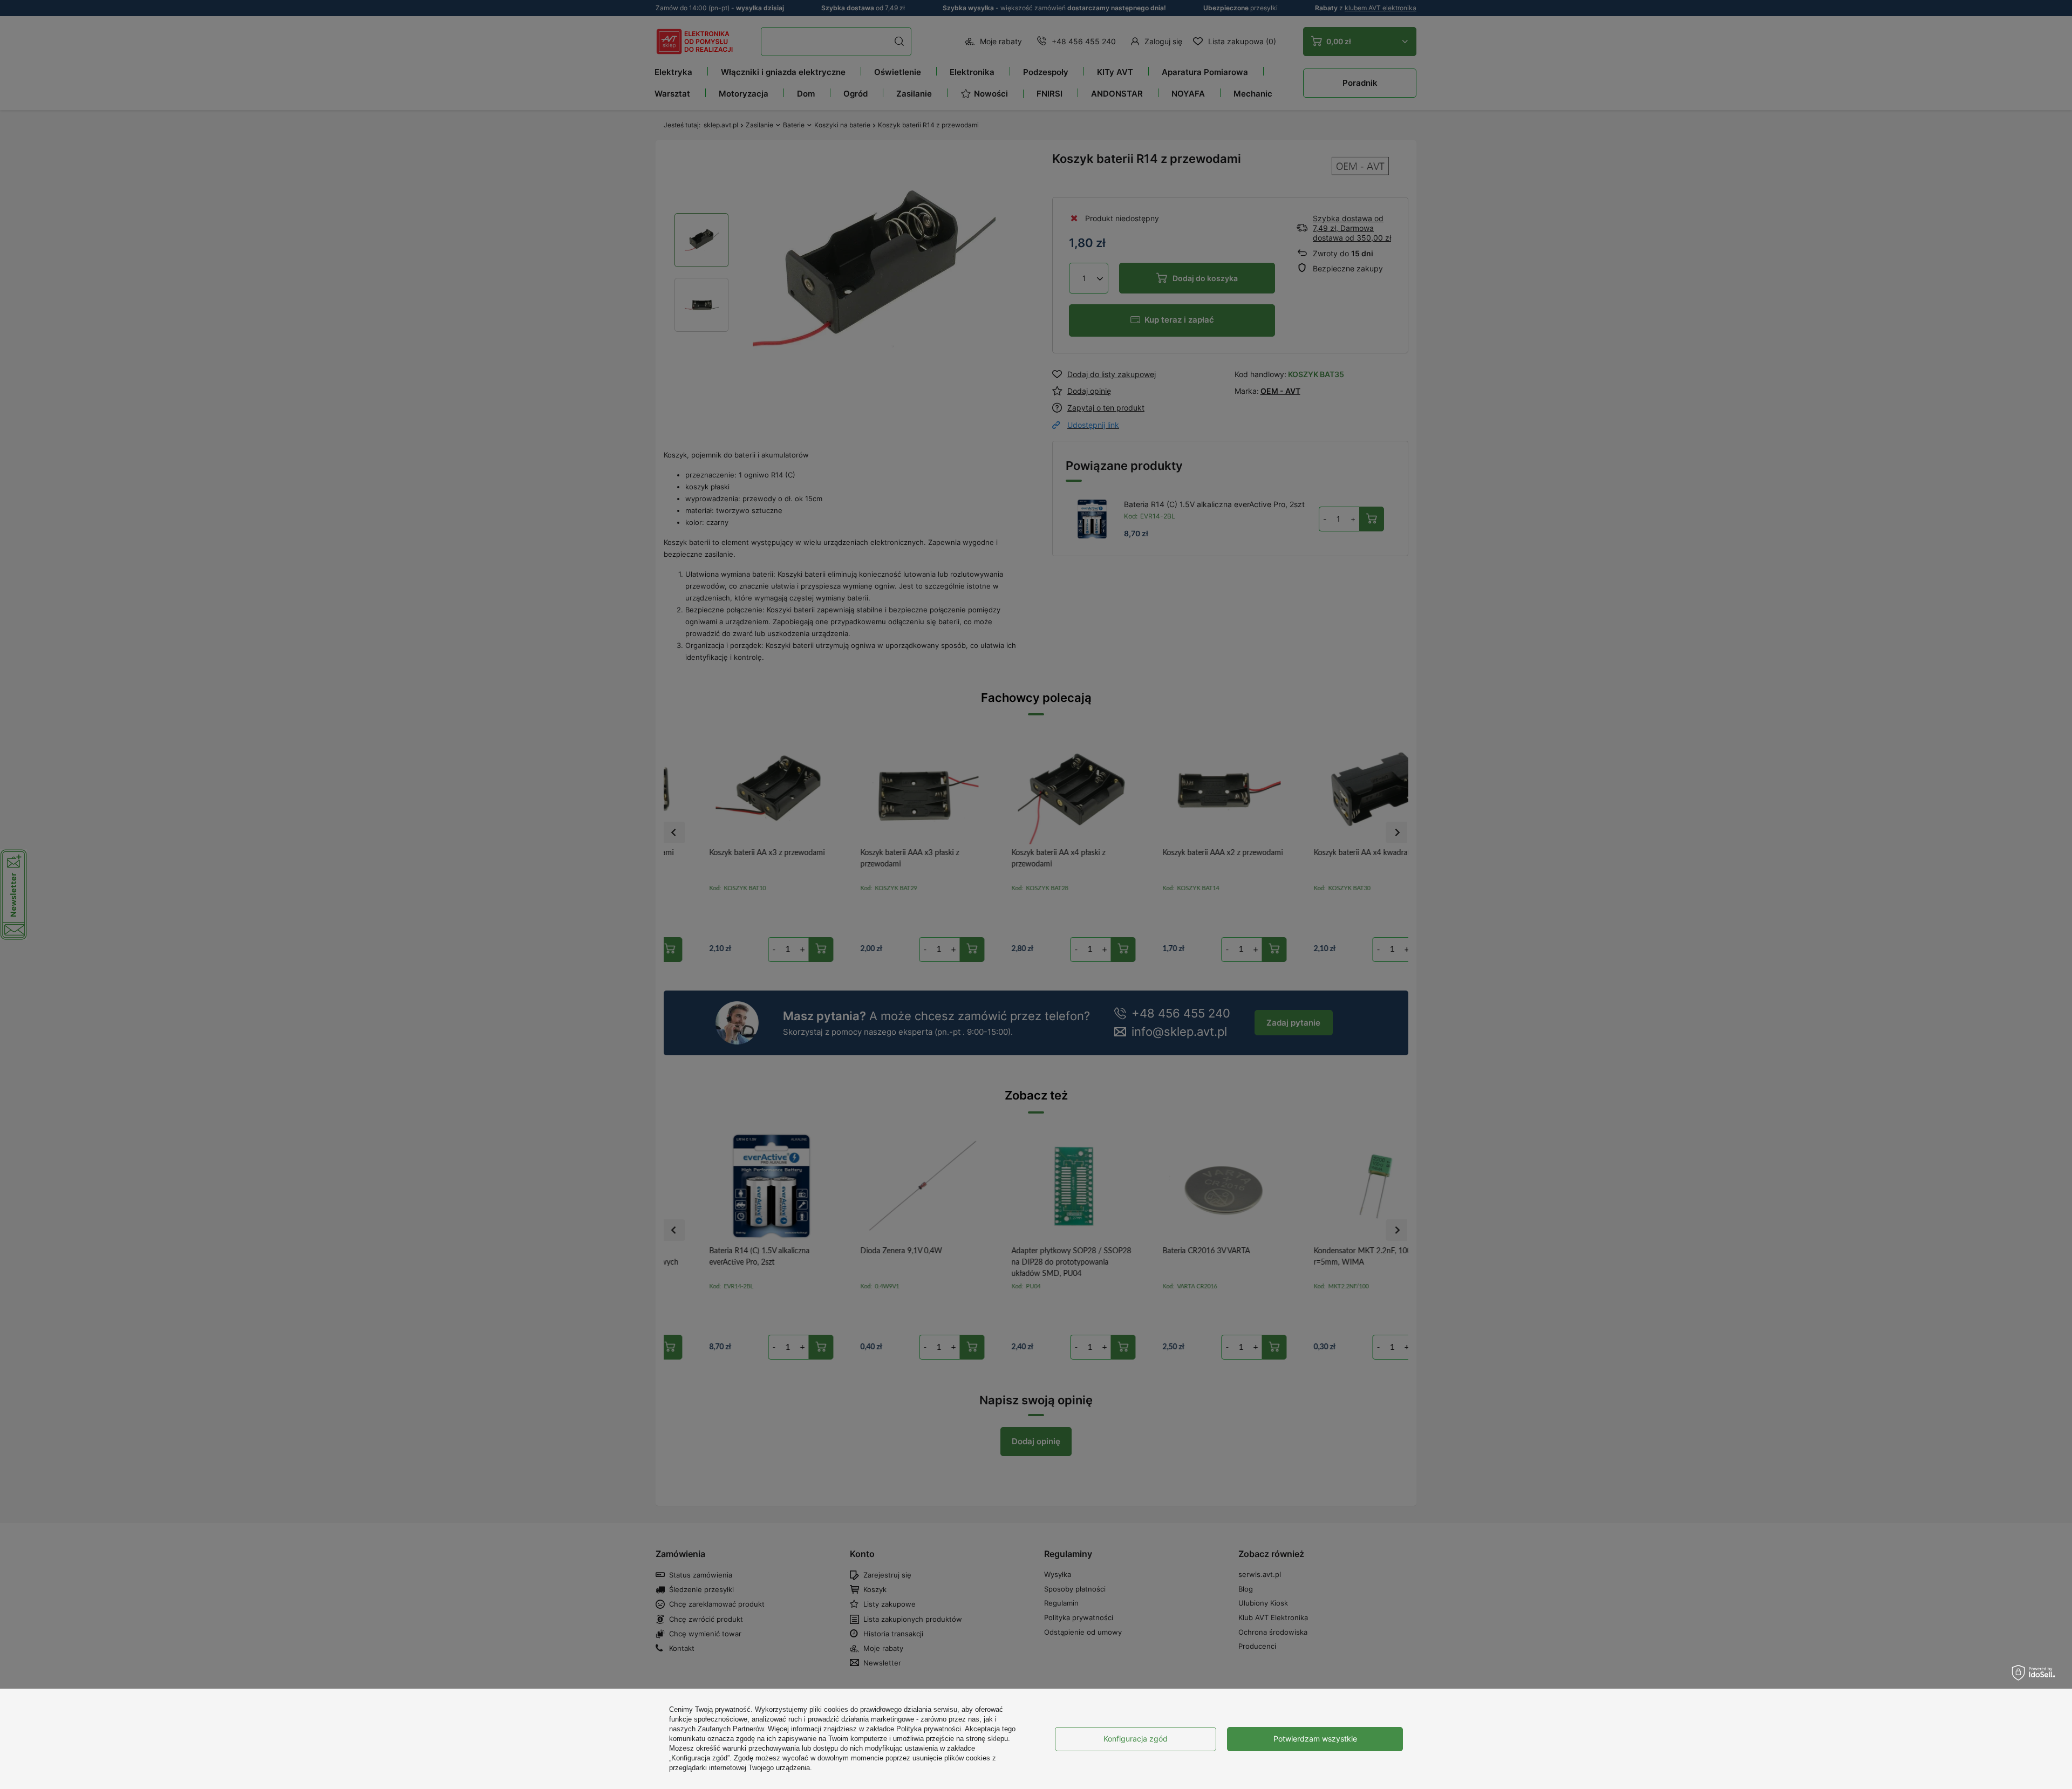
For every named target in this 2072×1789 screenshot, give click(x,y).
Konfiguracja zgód (1136, 1739)
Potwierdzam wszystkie (1315, 1739)
